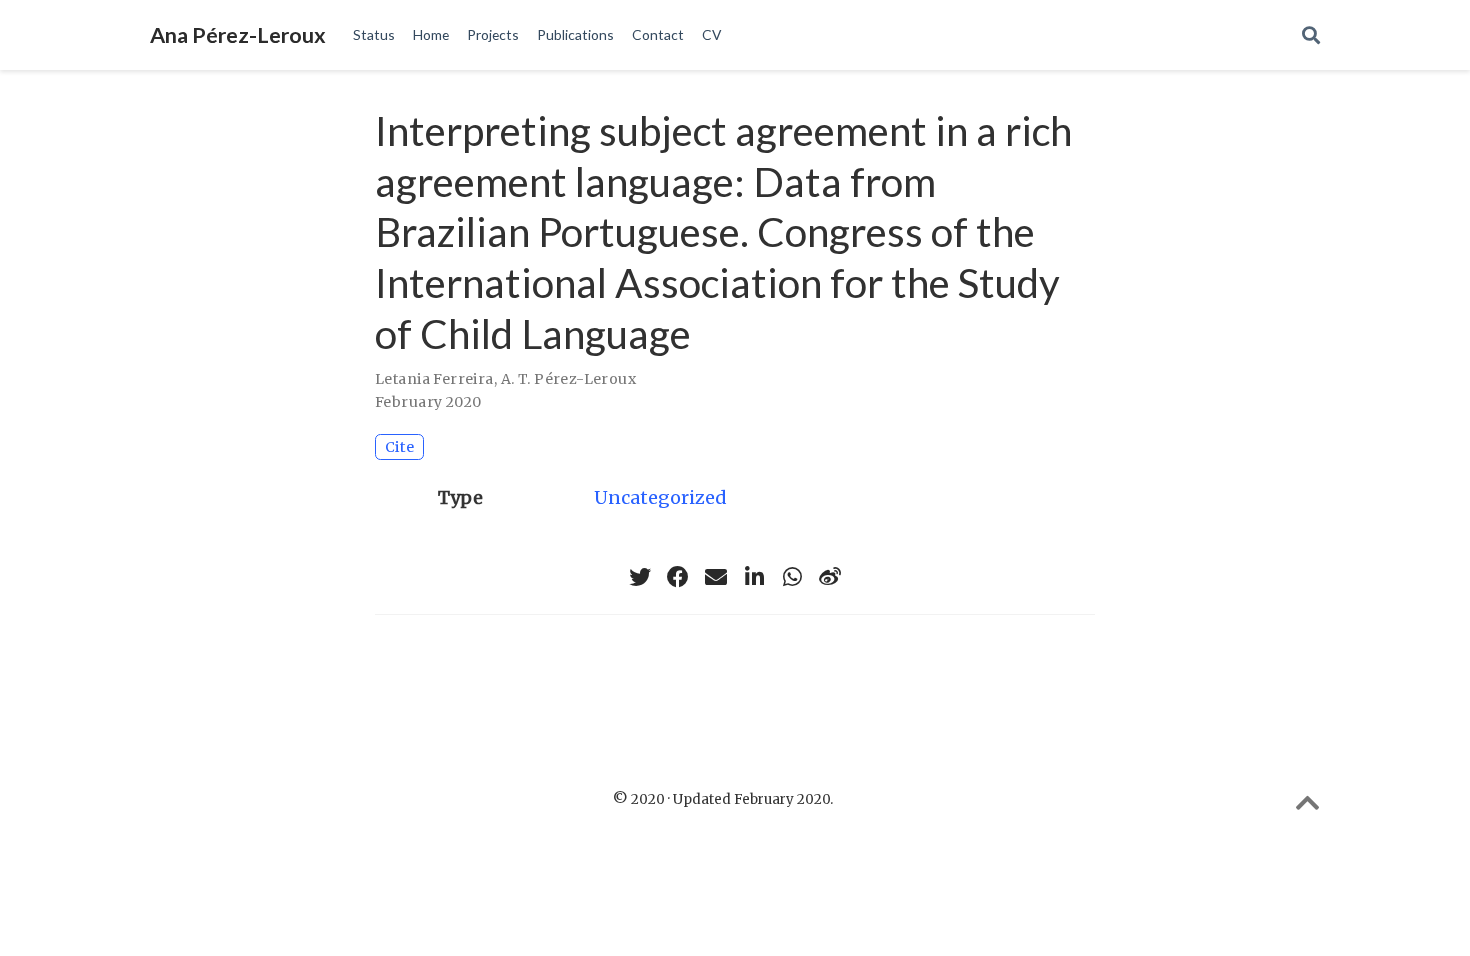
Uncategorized (660, 497)
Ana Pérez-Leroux (238, 35)
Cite (399, 447)
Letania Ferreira (434, 379)
